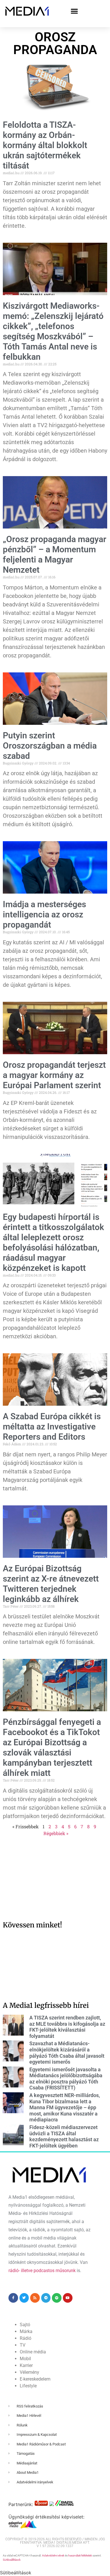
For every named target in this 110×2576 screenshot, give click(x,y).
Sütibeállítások (12, 2560)
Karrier (26, 2365)
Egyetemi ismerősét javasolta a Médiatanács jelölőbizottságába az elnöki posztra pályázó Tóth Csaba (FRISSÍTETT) (66, 2079)
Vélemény (29, 2372)
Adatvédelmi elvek (53, 2555)
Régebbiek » (56, 1833)
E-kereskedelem (35, 2379)
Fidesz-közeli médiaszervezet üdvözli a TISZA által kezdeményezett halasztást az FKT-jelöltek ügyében (64, 2136)
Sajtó (25, 2325)
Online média (33, 2352)
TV (23, 2345)
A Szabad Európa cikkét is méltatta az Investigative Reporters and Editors (52, 1427)
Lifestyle (28, 2386)
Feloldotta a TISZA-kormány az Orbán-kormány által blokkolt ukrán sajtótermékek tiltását (45, 145)
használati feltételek (80, 2555)
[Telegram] (46, 2298)
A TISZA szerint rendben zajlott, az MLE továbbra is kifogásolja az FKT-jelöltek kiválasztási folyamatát (67, 2027)
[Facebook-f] (13, 2298)
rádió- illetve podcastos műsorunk (42, 2271)
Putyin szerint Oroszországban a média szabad (50, 746)
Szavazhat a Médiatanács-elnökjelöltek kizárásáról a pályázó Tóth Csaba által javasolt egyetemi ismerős (67, 2053)
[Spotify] (57, 2298)
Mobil (25, 2359)
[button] (74, 11)
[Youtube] (68, 2298)
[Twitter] (24, 2298)
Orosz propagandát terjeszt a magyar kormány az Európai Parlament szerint (54, 1075)
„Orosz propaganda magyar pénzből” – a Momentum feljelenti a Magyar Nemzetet (55, 554)
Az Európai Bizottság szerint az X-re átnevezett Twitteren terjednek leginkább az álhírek (51, 1584)
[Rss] (35, 2298)
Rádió (26, 2338)
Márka (26, 2331)
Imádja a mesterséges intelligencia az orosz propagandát (44, 914)
